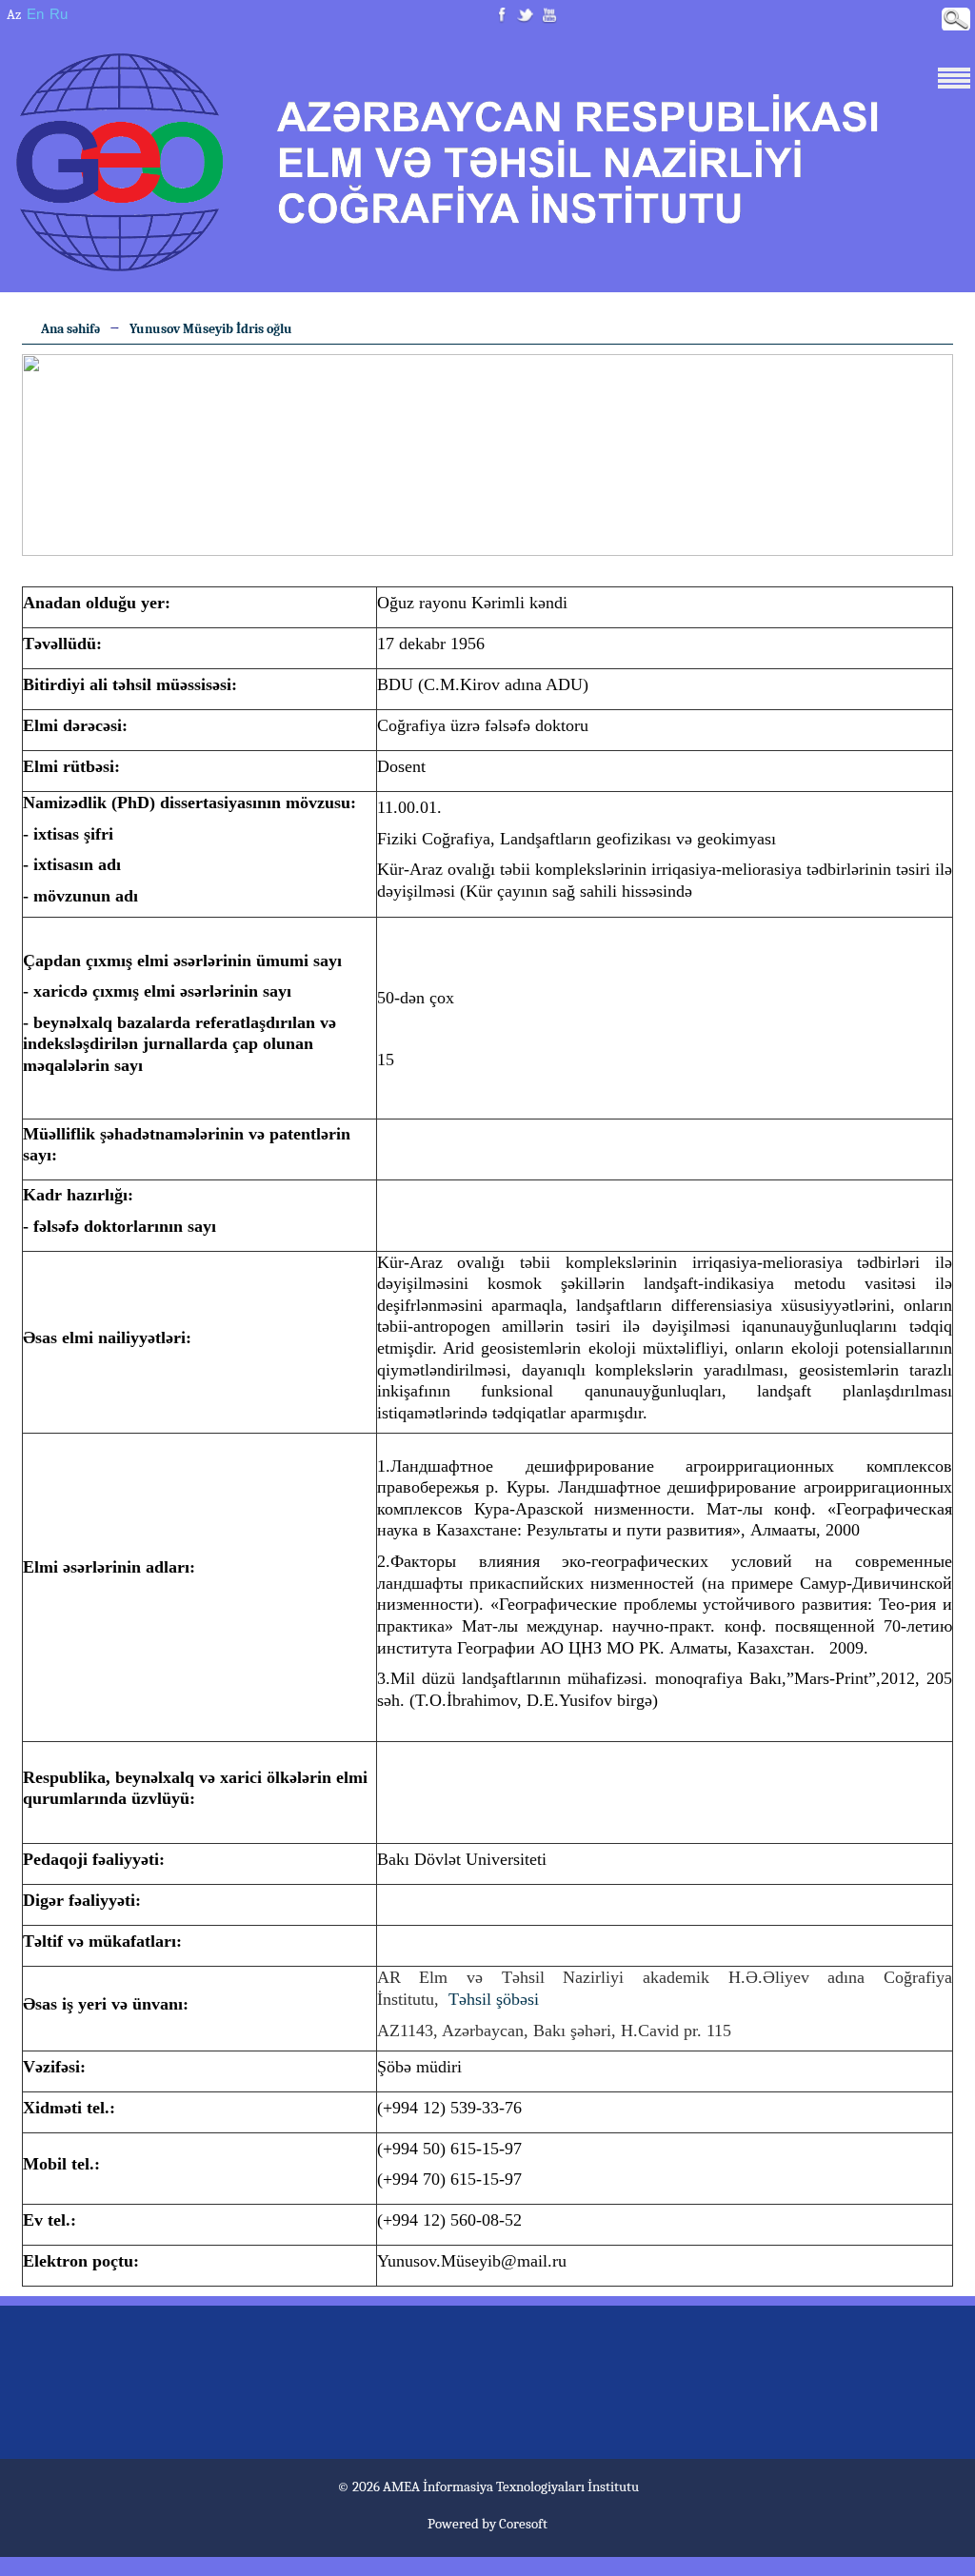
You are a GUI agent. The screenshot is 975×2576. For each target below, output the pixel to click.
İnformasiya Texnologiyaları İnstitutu (531, 2487)
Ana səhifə (70, 329)
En (35, 14)
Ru (59, 14)
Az (14, 14)
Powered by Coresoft (487, 2524)
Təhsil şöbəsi (494, 1999)
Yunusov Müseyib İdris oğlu (211, 329)
